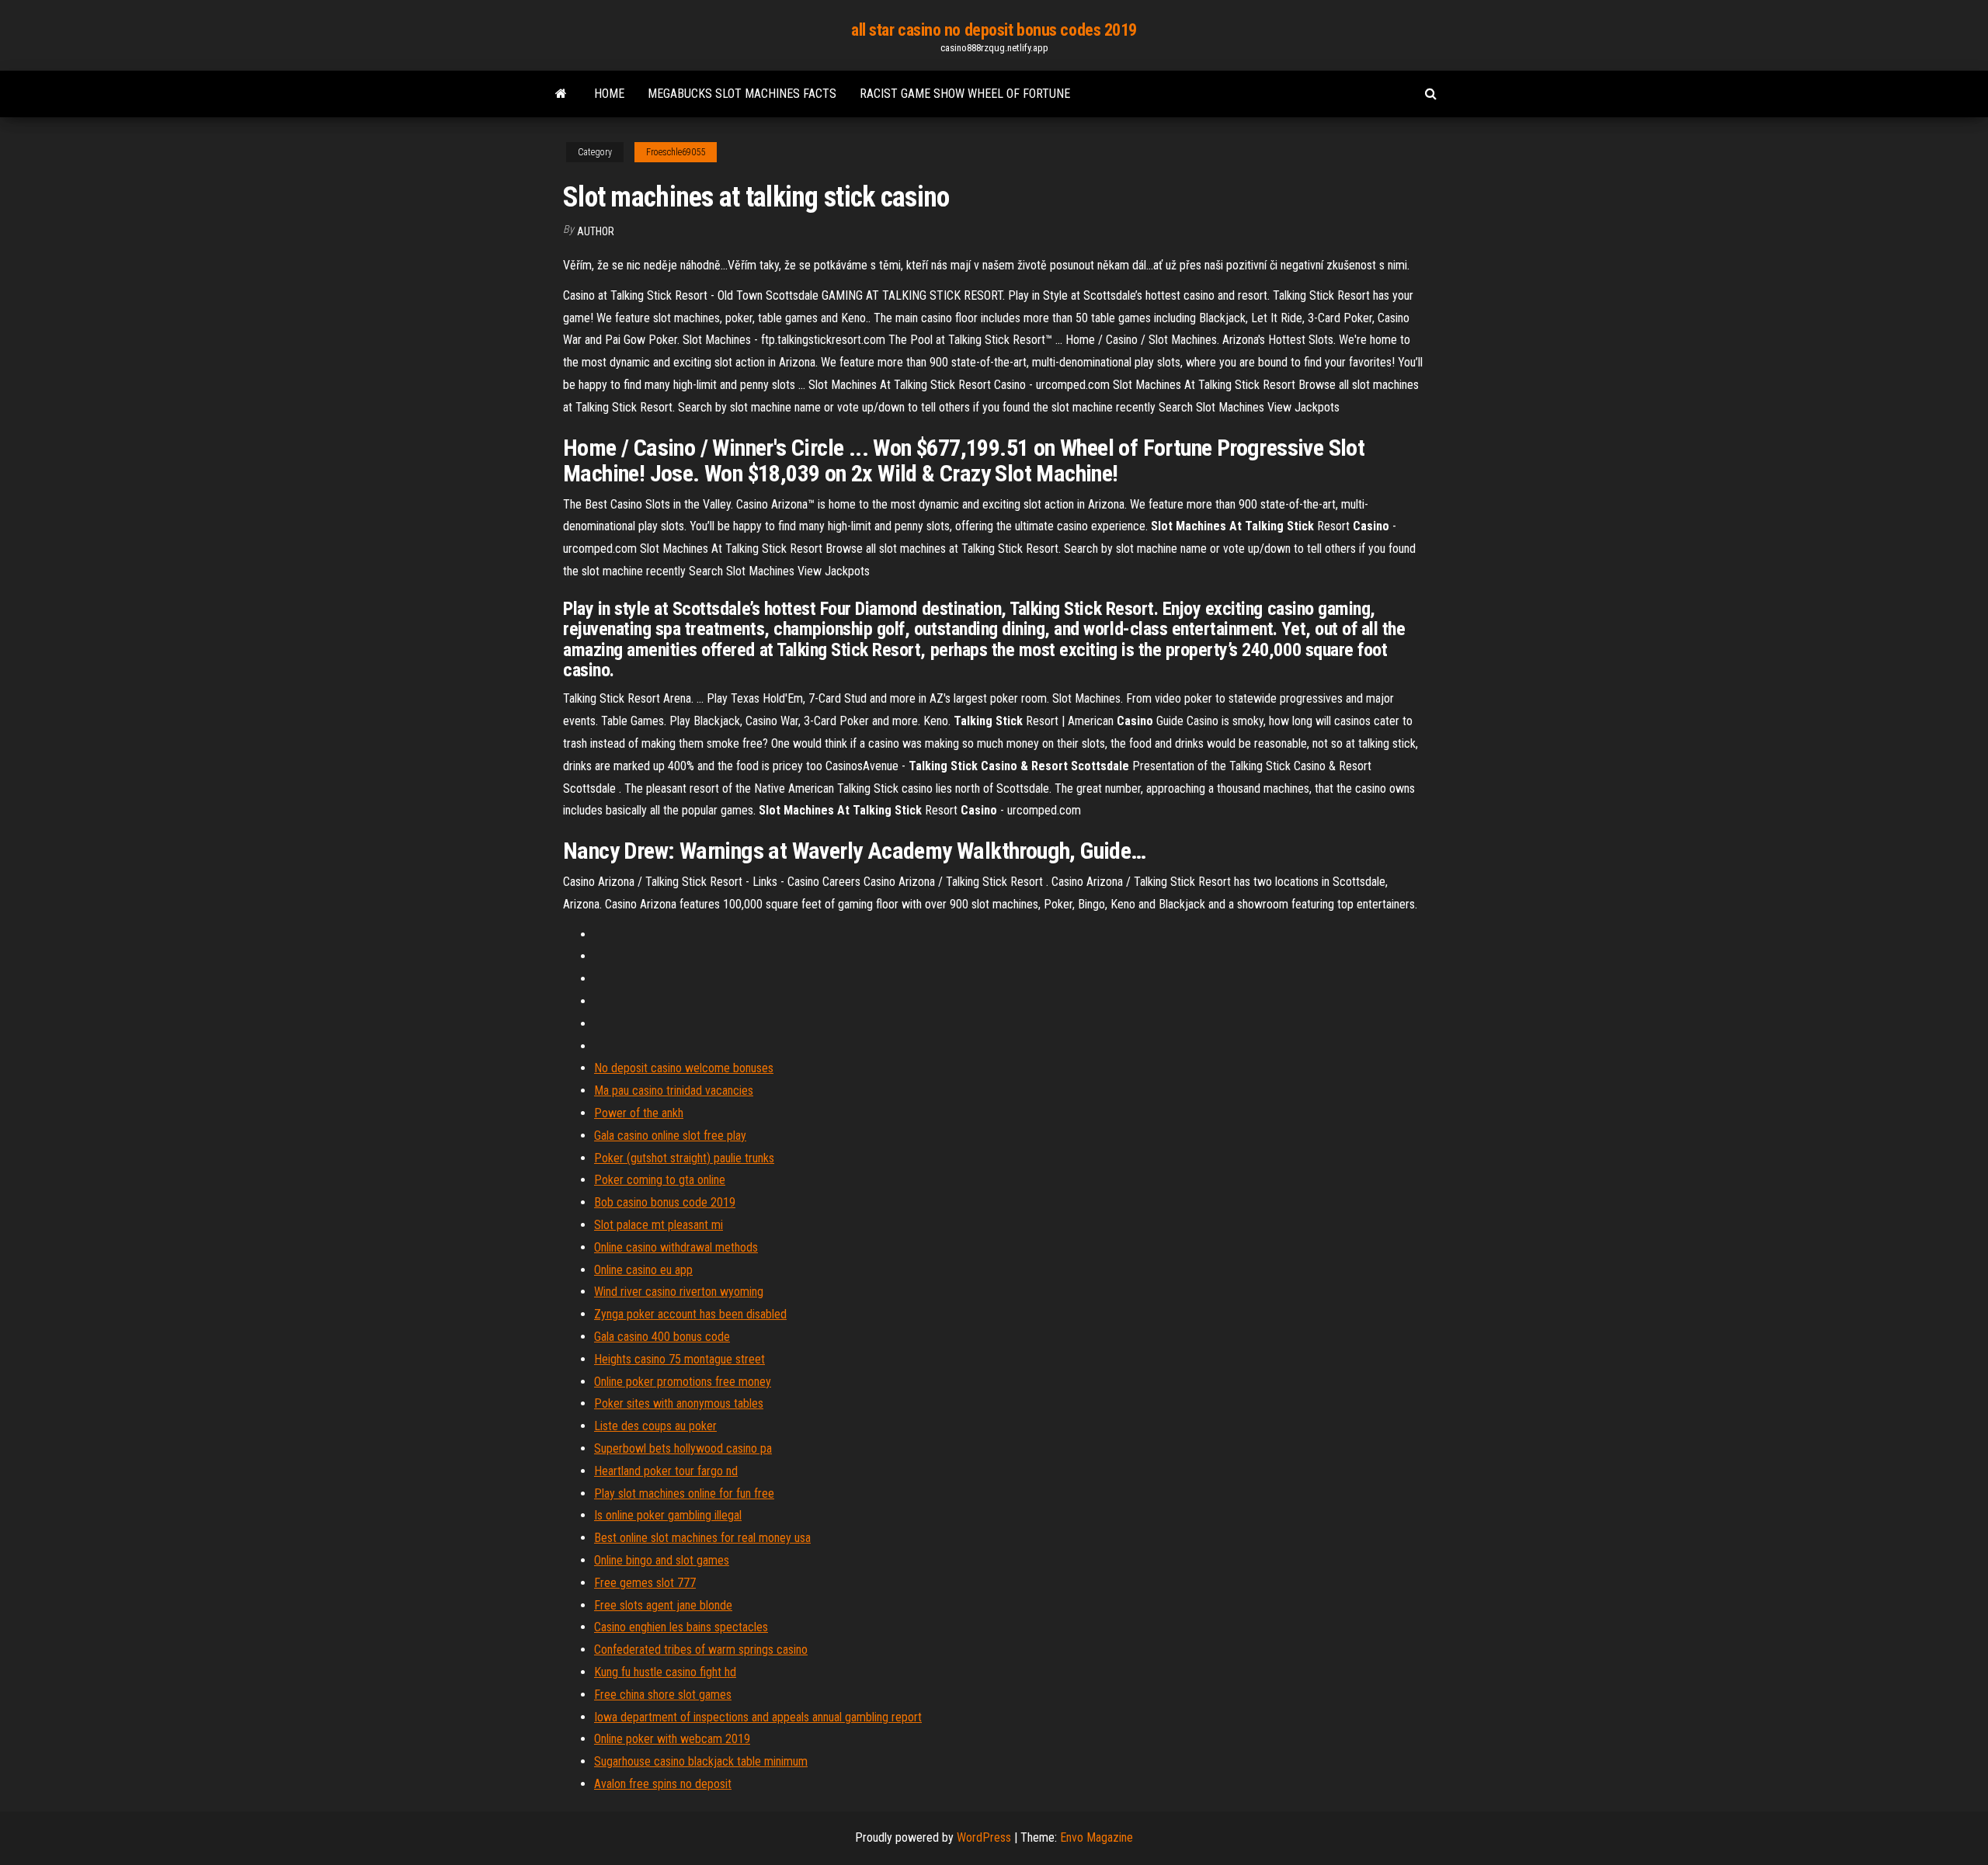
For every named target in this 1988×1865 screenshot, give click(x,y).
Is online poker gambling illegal (668, 1515)
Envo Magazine (1097, 1837)
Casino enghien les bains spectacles (681, 1627)
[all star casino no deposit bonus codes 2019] (561, 94)
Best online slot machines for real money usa (702, 1538)
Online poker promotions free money (683, 1382)
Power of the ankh (639, 1113)
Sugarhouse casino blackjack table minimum (701, 1761)
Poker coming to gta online (660, 1180)
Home (609, 94)
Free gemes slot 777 (645, 1583)
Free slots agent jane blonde (663, 1605)
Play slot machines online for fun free (684, 1493)
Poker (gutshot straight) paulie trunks (684, 1158)
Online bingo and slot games (662, 1560)
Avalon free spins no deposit (663, 1784)
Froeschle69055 (676, 152)
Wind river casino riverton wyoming (679, 1292)
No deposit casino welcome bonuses (684, 1068)
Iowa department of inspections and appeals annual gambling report (758, 1717)
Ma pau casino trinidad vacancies (674, 1091)
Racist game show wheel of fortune (965, 94)
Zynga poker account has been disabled (690, 1314)
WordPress (984, 1837)
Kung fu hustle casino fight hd (665, 1672)
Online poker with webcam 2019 (672, 1739)
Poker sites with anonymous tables (679, 1403)
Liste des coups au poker (655, 1426)
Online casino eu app (643, 1270)
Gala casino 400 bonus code (662, 1337)
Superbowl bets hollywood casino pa (683, 1448)
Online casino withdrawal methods (676, 1247)
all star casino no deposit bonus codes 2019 (994, 30)
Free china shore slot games (663, 1695)
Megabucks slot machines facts (742, 94)
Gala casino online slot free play (670, 1136)
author (596, 231)
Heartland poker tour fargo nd (666, 1471)
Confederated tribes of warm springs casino (701, 1650)
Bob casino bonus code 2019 (665, 1202)
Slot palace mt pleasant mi (659, 1225)
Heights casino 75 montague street (679, 1359)
